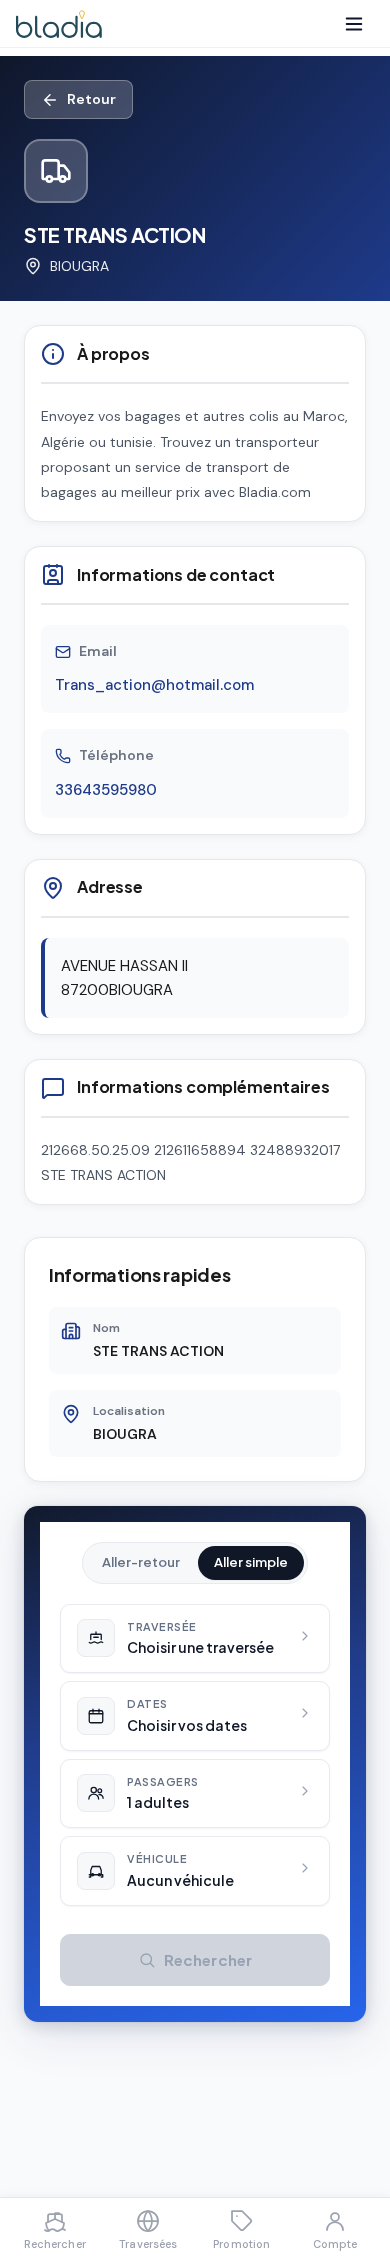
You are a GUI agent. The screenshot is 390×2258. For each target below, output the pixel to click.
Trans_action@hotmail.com (154, 685)
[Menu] (354, 24)
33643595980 (106, 790)
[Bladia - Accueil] (59, 24)
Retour (91, 99)
